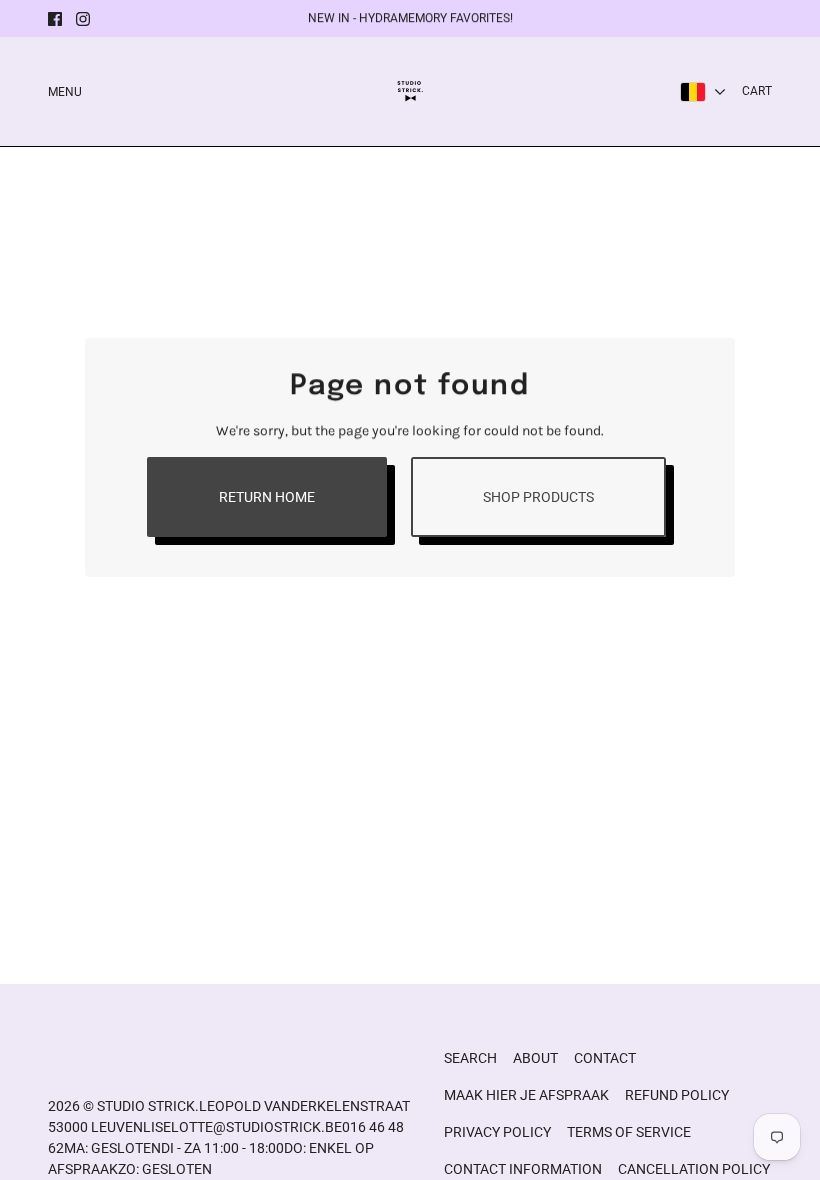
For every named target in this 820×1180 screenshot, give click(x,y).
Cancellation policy (694, 1169)
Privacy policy (497, 1132)
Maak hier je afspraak (526, 1095)
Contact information (523, 1169)
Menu (65, 92)
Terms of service (629, 1132)
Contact (605, 1058)
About (535, 1058)
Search (470, 1058)
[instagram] (83, 19)
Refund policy (677, 1095)
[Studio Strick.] (410, 91)
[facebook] (55, 19)
